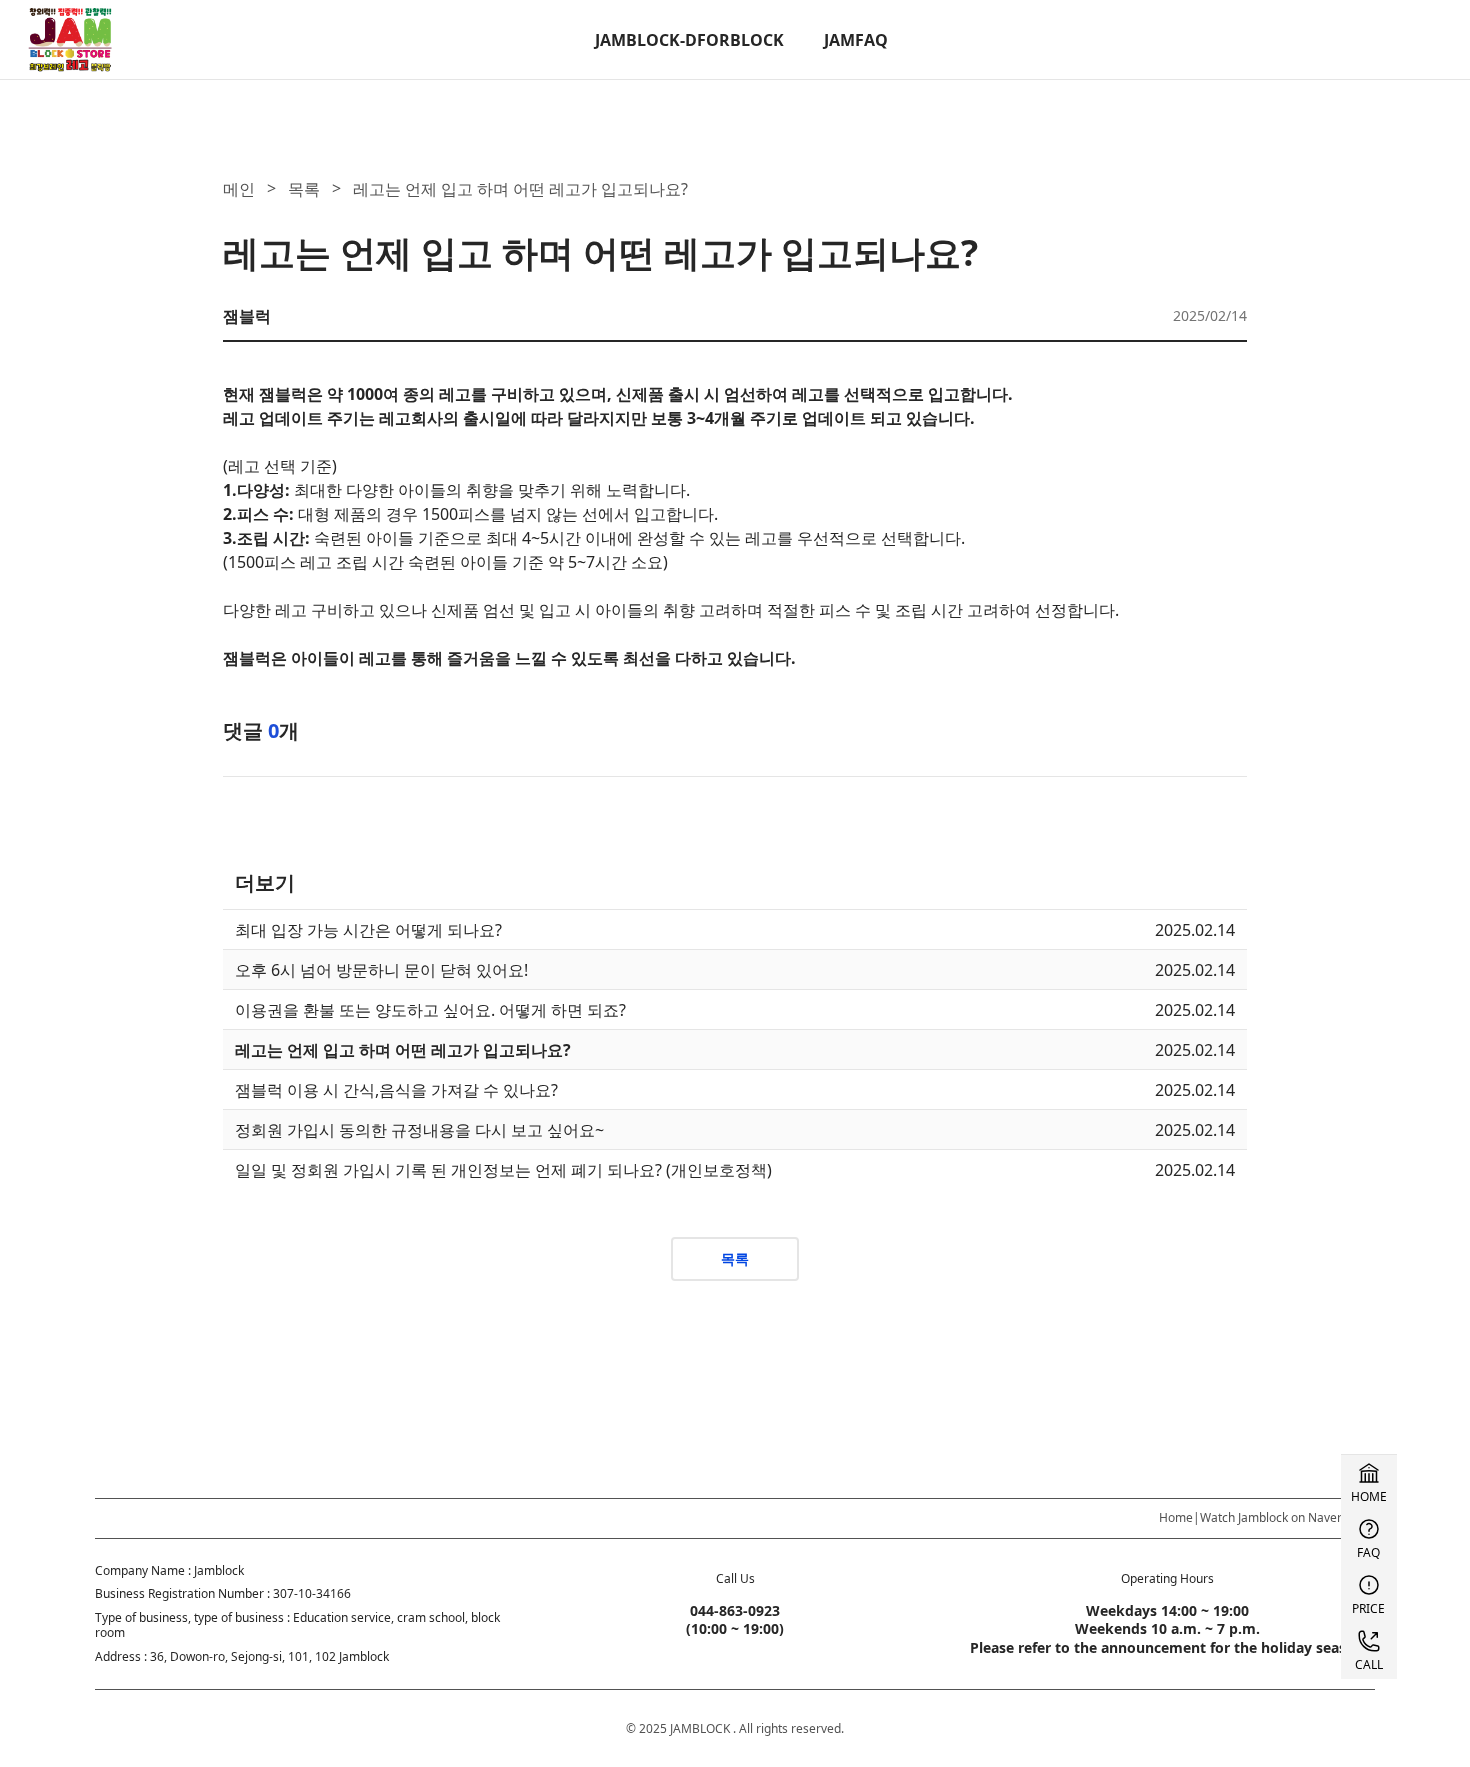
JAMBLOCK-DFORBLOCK (689, 40)
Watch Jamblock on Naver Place (1287, 1518)
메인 (239, 189)
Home (1176, 1518)
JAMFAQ (856, 40)
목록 (304, 189)
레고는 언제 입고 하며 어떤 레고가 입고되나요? (520, 189)
